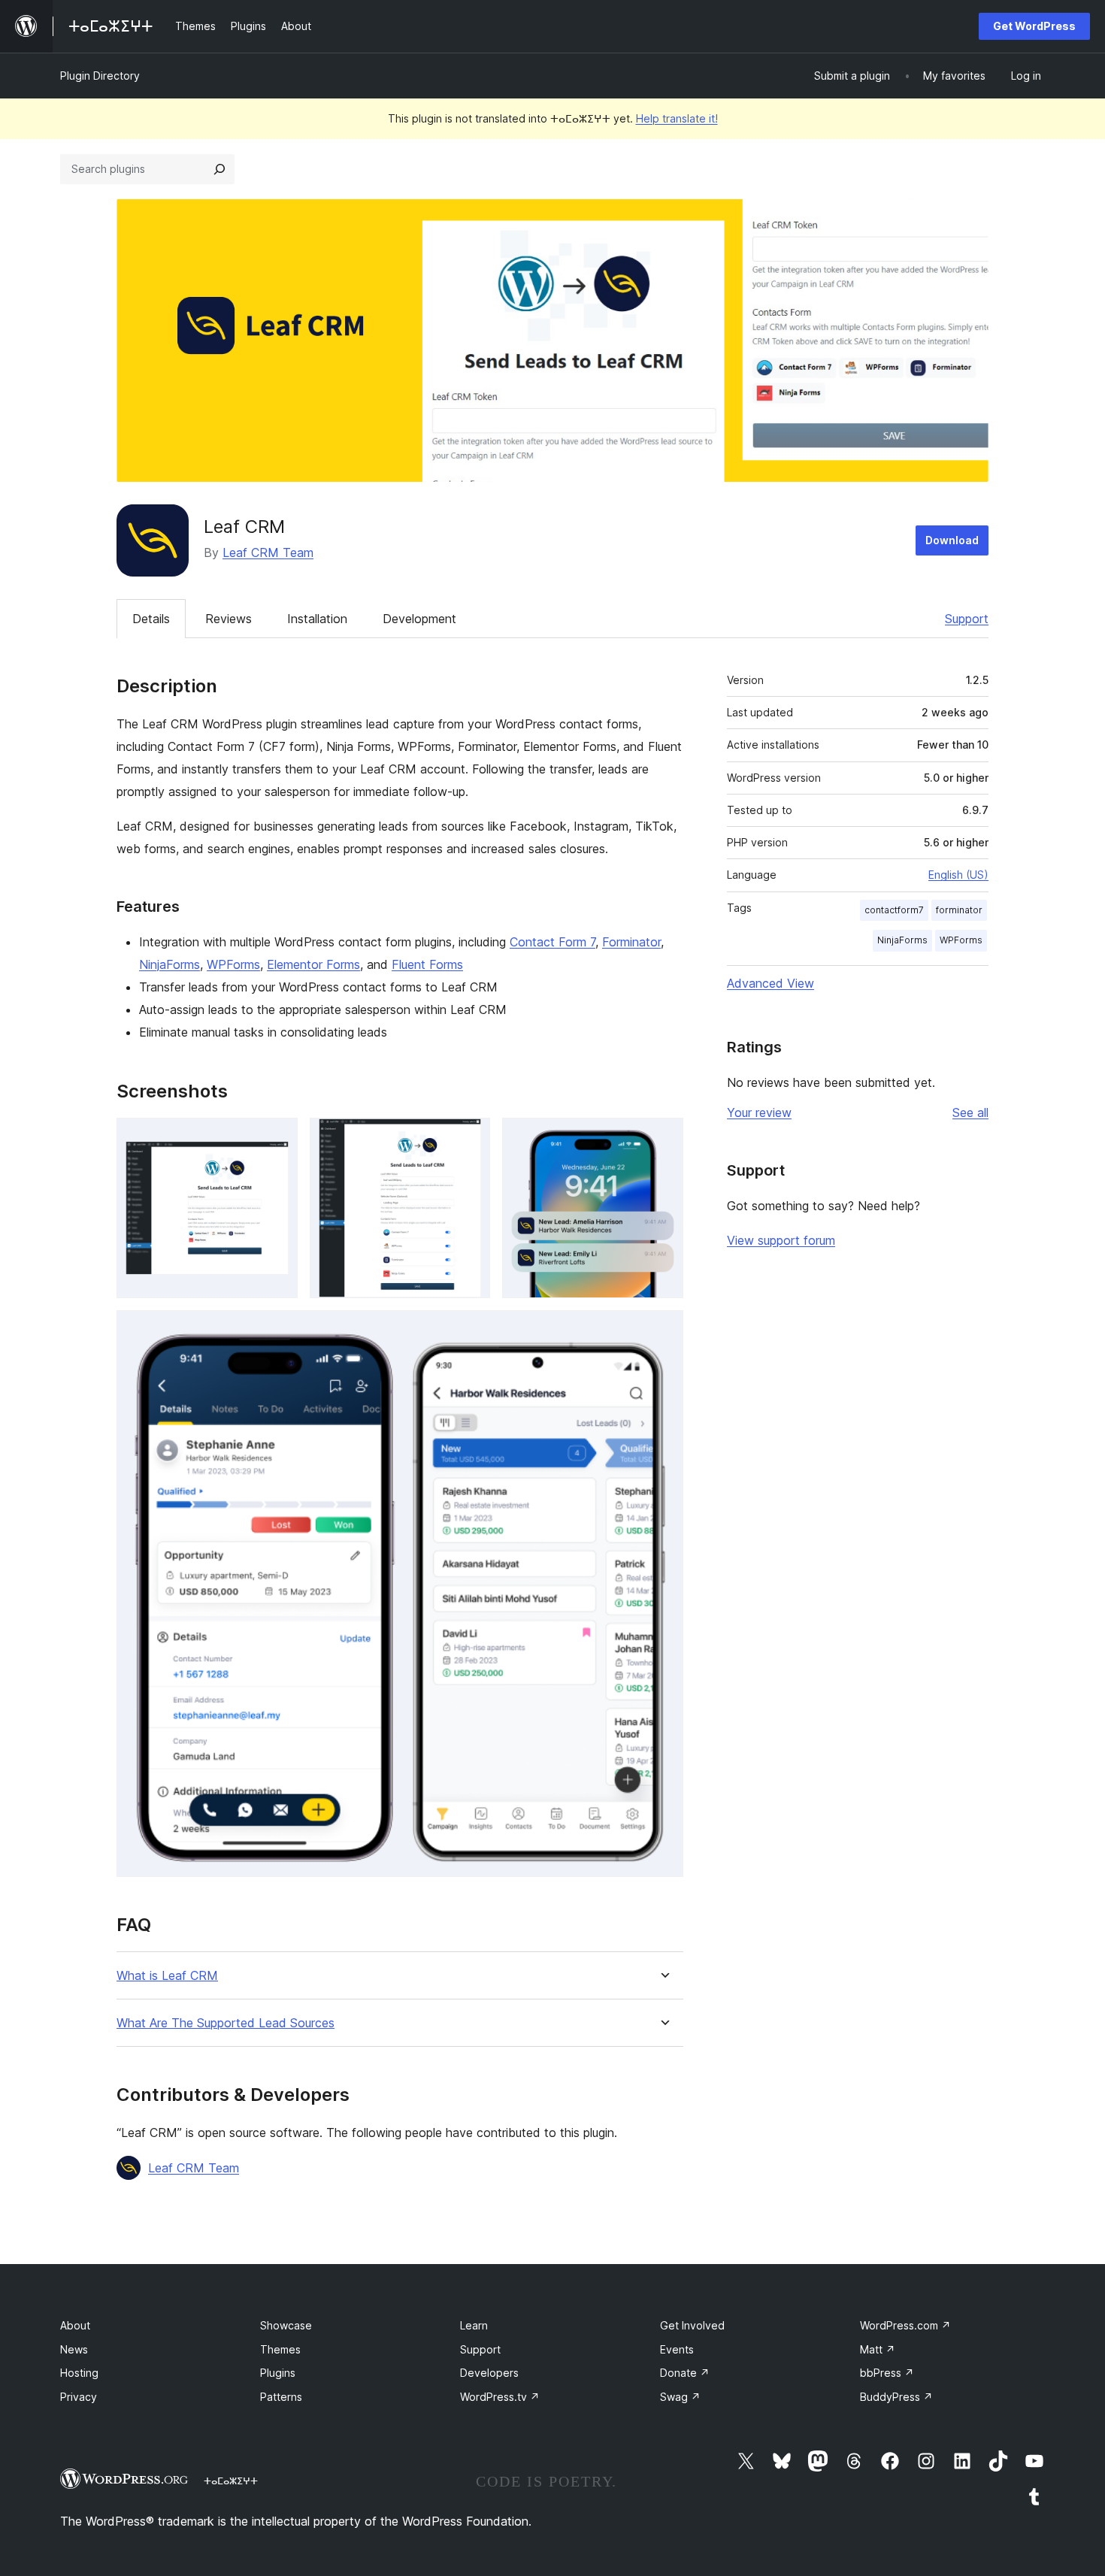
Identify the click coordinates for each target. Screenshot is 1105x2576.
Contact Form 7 (552, 942)
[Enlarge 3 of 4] (663, 1138)
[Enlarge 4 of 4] (663, 1330)
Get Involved (692, 2325)
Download (952, 540)
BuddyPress (896, 2397)
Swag (680, 2397)
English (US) (958, 875)
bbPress (887, 2373)
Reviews (229, 619)
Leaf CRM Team (268, 552)
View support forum (781, 1240)
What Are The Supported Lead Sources (226, 2023)
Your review (759, 1112)
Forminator (631, 942)
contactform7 (894, 910)
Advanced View (770, 983)
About (75, 2325)
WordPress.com (905, 2325)
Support (967, 619)
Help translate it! (677, 118)
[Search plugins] (219, 169)
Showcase (286, 2325)
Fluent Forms (427, 964)
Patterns (281, 2397)
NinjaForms (170, 964)
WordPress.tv (500, 2397)
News (74, 2349)
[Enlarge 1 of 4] (277, 1138)
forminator (959, 910)
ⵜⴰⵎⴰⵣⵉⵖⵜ (231, 2481)
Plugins (278, 2373)
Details (151, 619)
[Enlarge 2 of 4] (470, 1138)
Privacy (79, 2397)
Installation (317, 619)
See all (970, 1112)
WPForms (233, 964)
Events (677, 2349)
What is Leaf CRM (167, 1976)
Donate (685, 2373)
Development (419, 619)
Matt (878, 2349)
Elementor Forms (313, 964)
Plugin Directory (100, 76)
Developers (489, 2373)
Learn (474, 2325)
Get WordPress (1034, 26)
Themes (280, 2349)
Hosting (79, 2373)
